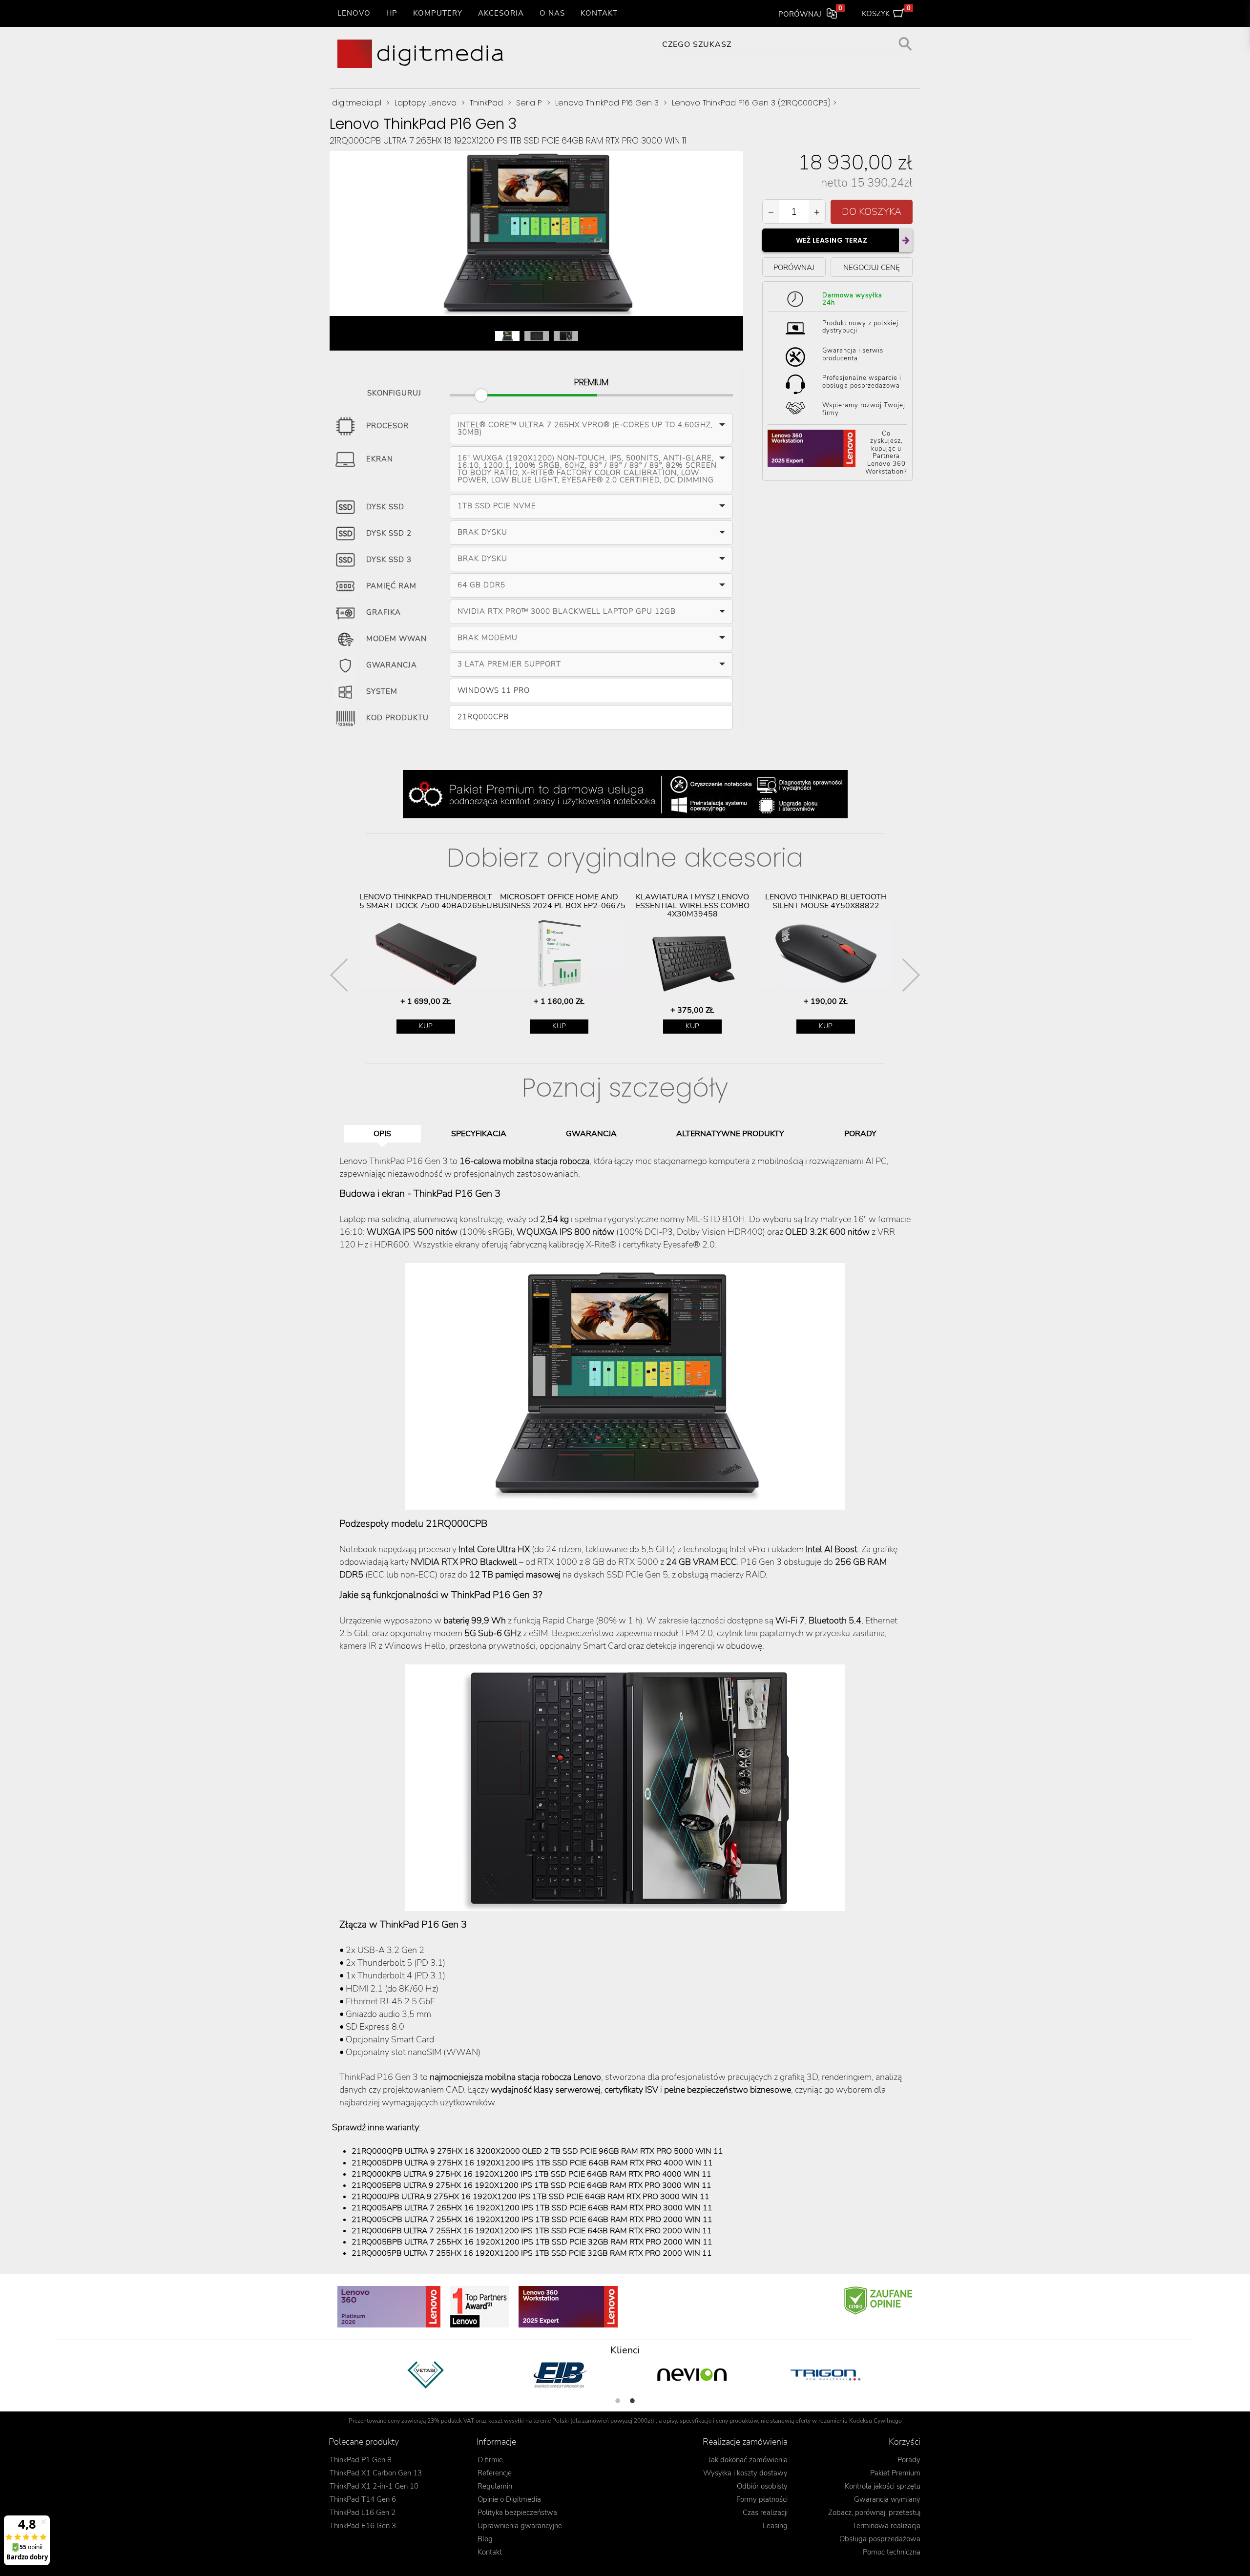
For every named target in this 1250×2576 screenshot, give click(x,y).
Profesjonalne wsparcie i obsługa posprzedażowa (862, 382)
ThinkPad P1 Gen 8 (361, 2460)
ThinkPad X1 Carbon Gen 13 (376, 2473)
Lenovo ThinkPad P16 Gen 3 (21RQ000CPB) (751, 103)
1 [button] (618, 2401)
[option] (426, 963)
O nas (552, 13)
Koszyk (886, 12)
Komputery (438, 13)
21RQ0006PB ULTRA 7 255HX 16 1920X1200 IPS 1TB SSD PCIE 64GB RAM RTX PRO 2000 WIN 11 (532, 2231)
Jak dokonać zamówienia (748, 2460)
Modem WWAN (396, 639)
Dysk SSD (385, 507)
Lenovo (354, 13)
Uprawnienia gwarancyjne (520, 2526)
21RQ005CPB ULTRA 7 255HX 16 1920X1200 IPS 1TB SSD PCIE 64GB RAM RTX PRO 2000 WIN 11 (532, 2220)
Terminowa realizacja (886, 2526)
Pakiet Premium (895, 2473)
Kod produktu (397, 718)
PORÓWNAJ (794, 267)
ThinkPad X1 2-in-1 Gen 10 (374, 2486)
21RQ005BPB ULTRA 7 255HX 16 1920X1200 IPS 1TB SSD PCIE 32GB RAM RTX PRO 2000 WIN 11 (532, 2242)
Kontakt (599, 13)
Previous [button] (339, 975)
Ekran (380, 459)
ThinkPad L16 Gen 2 (363, 2513)
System (382, 691)
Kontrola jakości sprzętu (883, 2486)
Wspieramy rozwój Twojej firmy (864, 409)
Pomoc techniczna (892, 2552)
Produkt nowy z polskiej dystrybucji (860, 327)
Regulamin (495, 2486)
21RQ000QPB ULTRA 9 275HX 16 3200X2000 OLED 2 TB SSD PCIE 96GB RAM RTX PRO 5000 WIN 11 (537, 2151)
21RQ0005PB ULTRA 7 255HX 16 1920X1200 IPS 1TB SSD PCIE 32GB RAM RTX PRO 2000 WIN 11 (532, 2253)
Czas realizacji (765, 2513)
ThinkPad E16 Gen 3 (363, 2526)
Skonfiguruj (394, 391)
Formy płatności (762, 2499)
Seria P (529, 103)
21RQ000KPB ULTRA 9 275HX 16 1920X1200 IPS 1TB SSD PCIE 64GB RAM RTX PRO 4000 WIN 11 (531, 2174)
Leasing (775, 2526)
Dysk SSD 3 (389, 560)
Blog (485, 2539)
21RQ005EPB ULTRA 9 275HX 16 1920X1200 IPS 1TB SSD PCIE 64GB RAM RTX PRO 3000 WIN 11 (531, 2185)
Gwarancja (392, 665)
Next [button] (911, 975)
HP (392, 13)
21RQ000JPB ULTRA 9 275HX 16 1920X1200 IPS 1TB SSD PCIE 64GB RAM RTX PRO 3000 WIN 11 (531, 2197)
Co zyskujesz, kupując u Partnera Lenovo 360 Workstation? (886, 453)
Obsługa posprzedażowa (880, 2539)
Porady (909, 2460)
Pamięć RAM (391, 586)
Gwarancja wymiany (887, 2499)
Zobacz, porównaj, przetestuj (874, 2513)
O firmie (490, 2460)
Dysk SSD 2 (389, 533)
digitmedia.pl (357, 103)
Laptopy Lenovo (426, 103)
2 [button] (632, 2401)
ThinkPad (486, 103)
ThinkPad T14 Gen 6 (363, 2499)
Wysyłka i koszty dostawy (745, 2473)
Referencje (495, 2473)
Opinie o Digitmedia (509, 2499)
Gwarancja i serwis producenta (853, 354)
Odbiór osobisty (762, 2486)
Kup (426, 1026)
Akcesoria (501, 13)
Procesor (387, 426)
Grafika (384, 612)
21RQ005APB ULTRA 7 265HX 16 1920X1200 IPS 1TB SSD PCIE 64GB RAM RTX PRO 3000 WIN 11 (532, 2208)
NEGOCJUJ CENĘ (872, 267)
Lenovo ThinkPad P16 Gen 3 (607, 103)
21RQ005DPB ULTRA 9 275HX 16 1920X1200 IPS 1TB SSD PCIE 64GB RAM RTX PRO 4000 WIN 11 (532, 2163)
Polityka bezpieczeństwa (517, 2513)
